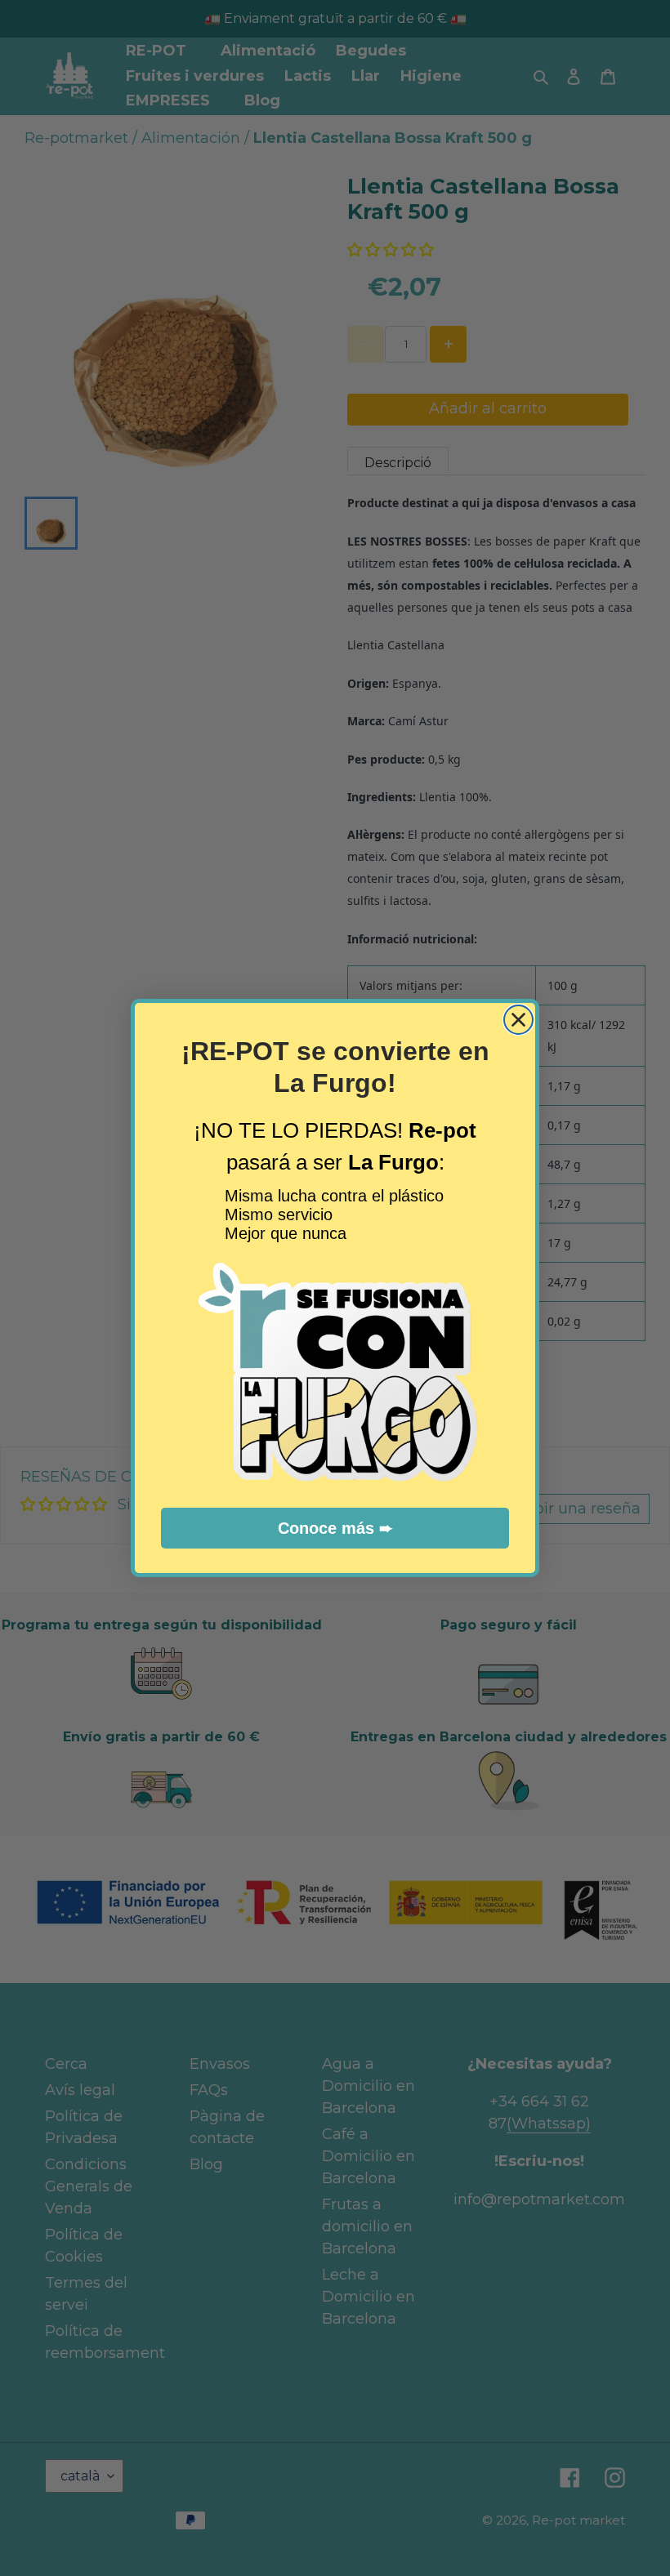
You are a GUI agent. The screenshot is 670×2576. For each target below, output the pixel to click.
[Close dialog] (518, 1020)
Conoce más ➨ (335, 1528)
